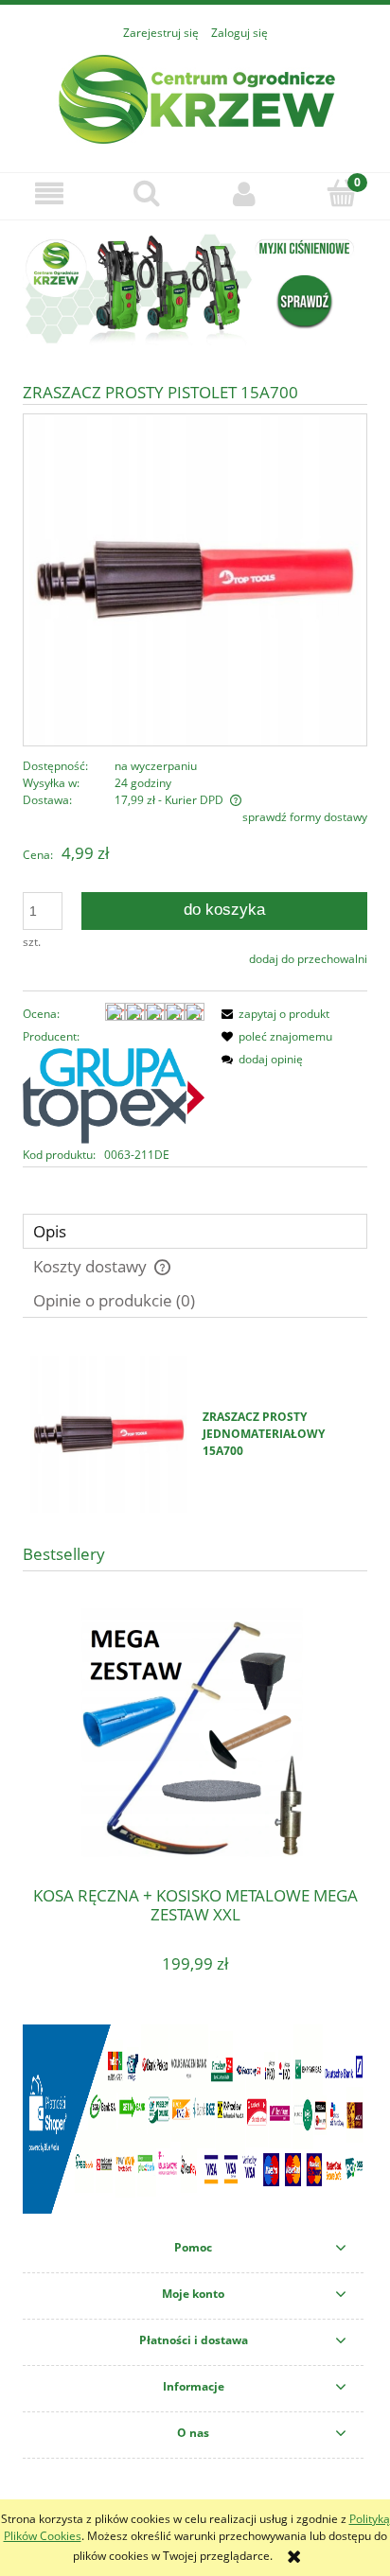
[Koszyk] (341, 193)
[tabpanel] (195, 1434)
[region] (195, 289)
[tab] (195, 1231)
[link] (195, 289)
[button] (49, 193)
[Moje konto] (244, 193)
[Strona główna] (195, 97)
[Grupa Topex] (114, 1095)
